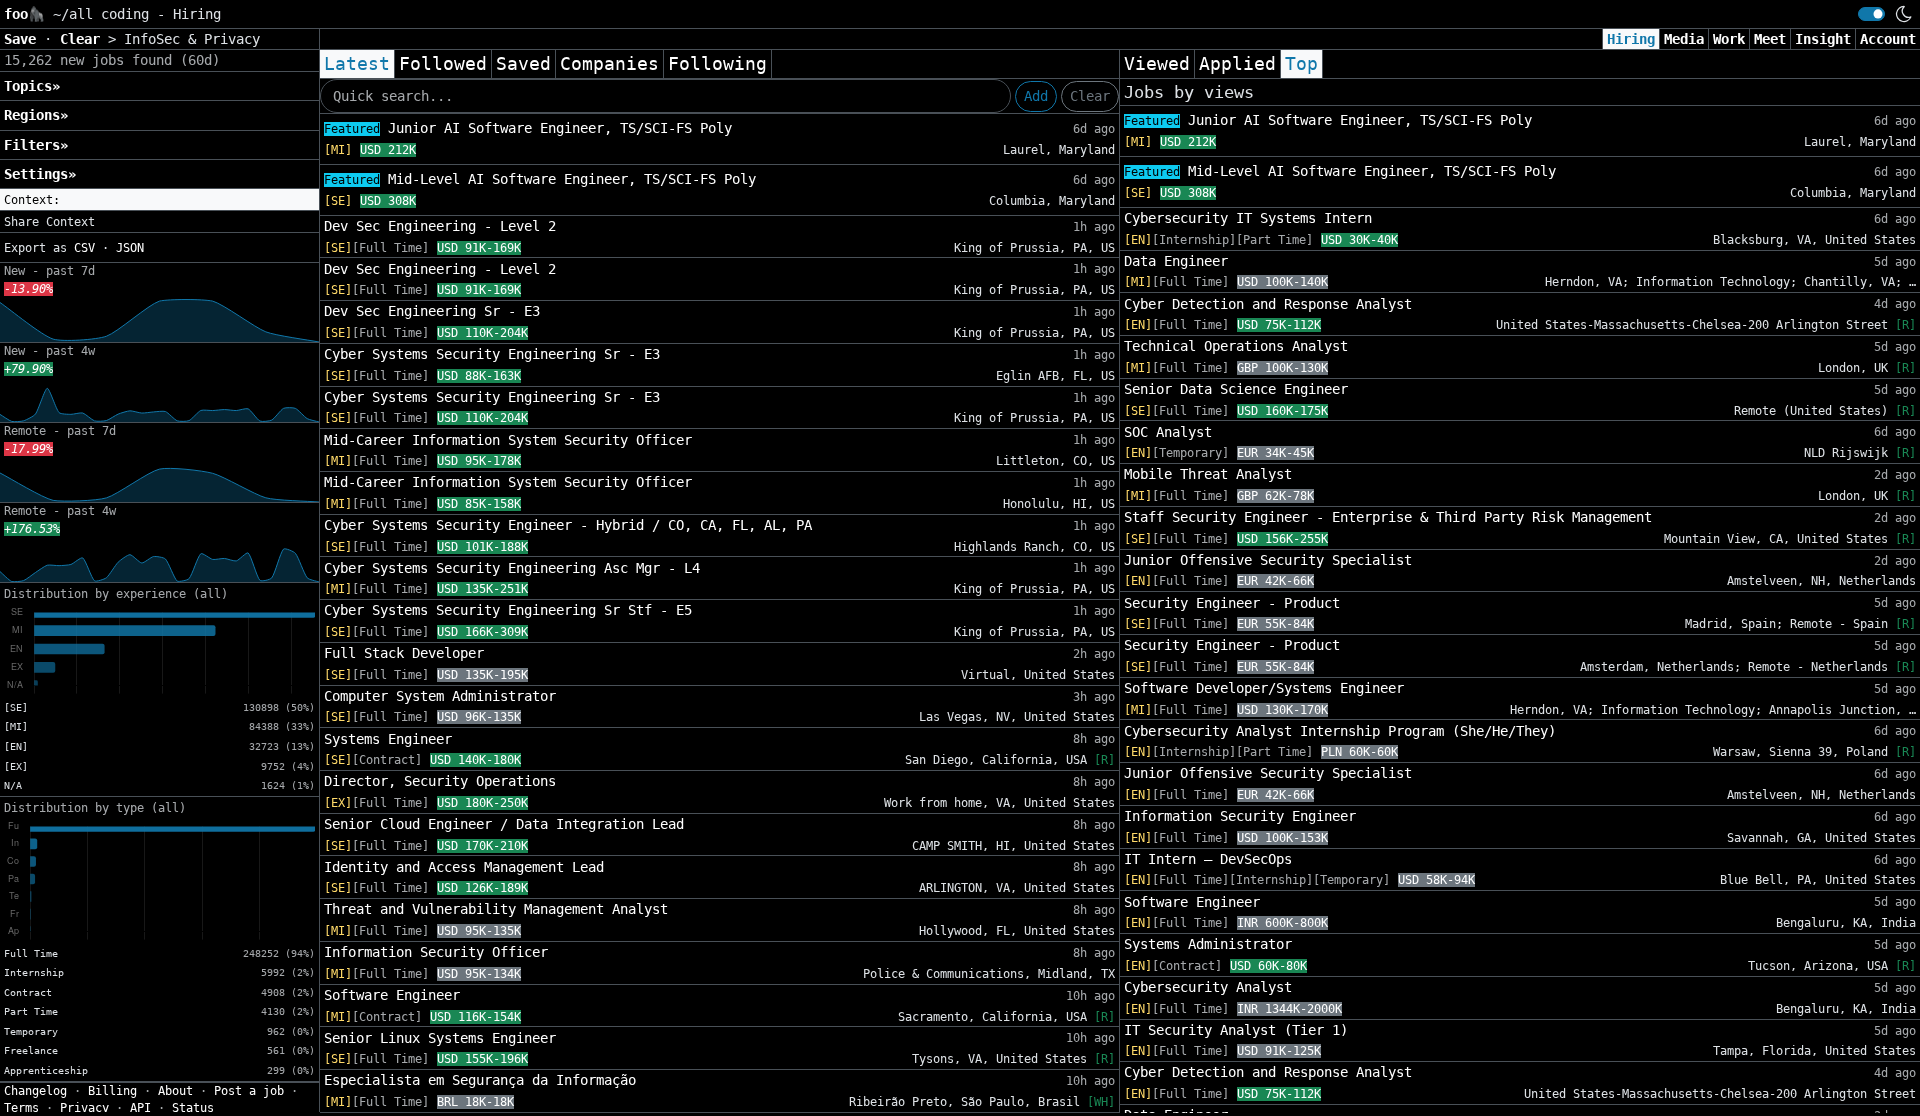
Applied (1237, 64)
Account (1888, 39)
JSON (130, 248)
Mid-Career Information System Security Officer (508, 440)
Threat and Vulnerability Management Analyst (496, 909)
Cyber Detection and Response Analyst (1268, 304)
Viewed (1157, 64)
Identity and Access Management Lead (464, 867)
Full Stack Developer (404, 653)
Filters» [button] (36, 145)
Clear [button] (84, 39)
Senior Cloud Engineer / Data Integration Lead (504, 824)
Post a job (249, 1091)
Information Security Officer (436, 952)
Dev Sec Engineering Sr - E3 (432, 311)
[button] (159, 200)
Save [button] (24, 39)
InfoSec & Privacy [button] (192, 39)
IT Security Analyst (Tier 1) (1236, 1030)
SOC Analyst (1168, 432)
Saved (523, 64)
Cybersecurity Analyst (1208, 987)
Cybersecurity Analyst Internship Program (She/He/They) (1340, 731)
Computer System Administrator (440, 696)
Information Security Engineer (1240, 816)
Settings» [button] (40, 174)
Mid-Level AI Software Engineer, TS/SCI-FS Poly (540, 179)
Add (1036, 96)
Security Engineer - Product (1232, 603)
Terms (21, 1108)
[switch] (1871, 14)
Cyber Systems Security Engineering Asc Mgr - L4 (512, 568)
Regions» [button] (36, 115)
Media (1684, 39)
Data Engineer (1176, 261)
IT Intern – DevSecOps (1208, 859)
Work (1729, 39)
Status (193, 1108)
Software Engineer (392, 995)
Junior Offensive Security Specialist (1268, 560)
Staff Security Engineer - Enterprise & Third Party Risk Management (1388, 517)
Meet (1770, 39)
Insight (1823, 39)
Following (717, 64)
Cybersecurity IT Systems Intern (1248, 218)
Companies (609, 64)
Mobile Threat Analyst (1208, 474)
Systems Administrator (1208, 944)
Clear (1090, 96)
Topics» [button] (32, 86)
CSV (84, 248)
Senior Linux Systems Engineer (440, 1038)
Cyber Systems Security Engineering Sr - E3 (492, 354)
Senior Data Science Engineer (1236, 389)
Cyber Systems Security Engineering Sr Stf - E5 (508, 610)
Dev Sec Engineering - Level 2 (440, 226)
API (140, 1108)
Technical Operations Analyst (1236, 346)
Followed (443, 64)
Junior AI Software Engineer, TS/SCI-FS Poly (528, 128)
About (175, 1091)
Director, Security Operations (440, 781)
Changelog (35, 1091)
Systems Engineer (388, 739)
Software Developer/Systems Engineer (1264, 688)
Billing (112, 1091)
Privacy (84, 1108)
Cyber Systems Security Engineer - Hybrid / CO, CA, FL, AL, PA (568, 525)
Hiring (1631, 39)
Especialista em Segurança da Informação (480, 1080)
